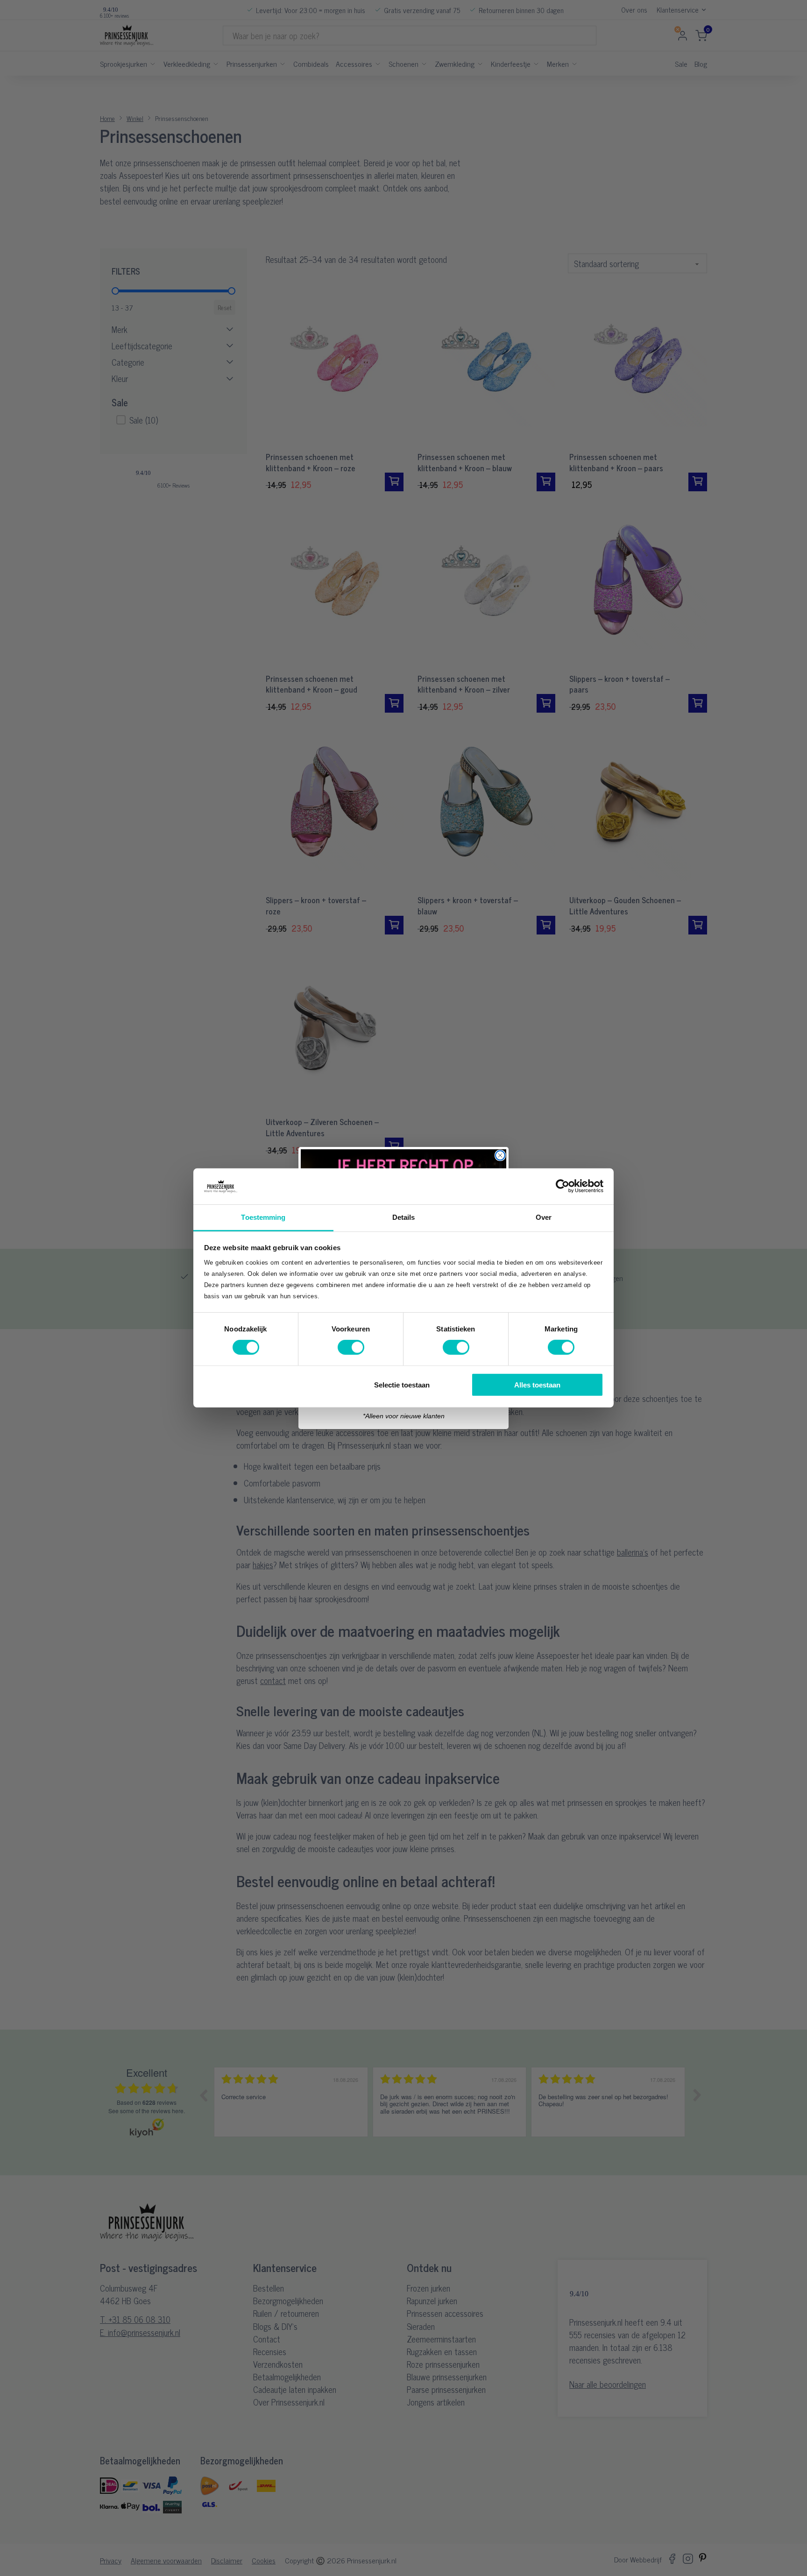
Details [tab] (404, 1217)
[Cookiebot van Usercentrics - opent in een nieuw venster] (563, 1186)
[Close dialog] (500, 1155)
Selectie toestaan (402, 1384)
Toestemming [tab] (263, 1217)
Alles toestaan (537, 1384)
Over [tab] (544, 1217)
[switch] (351, 1347)
